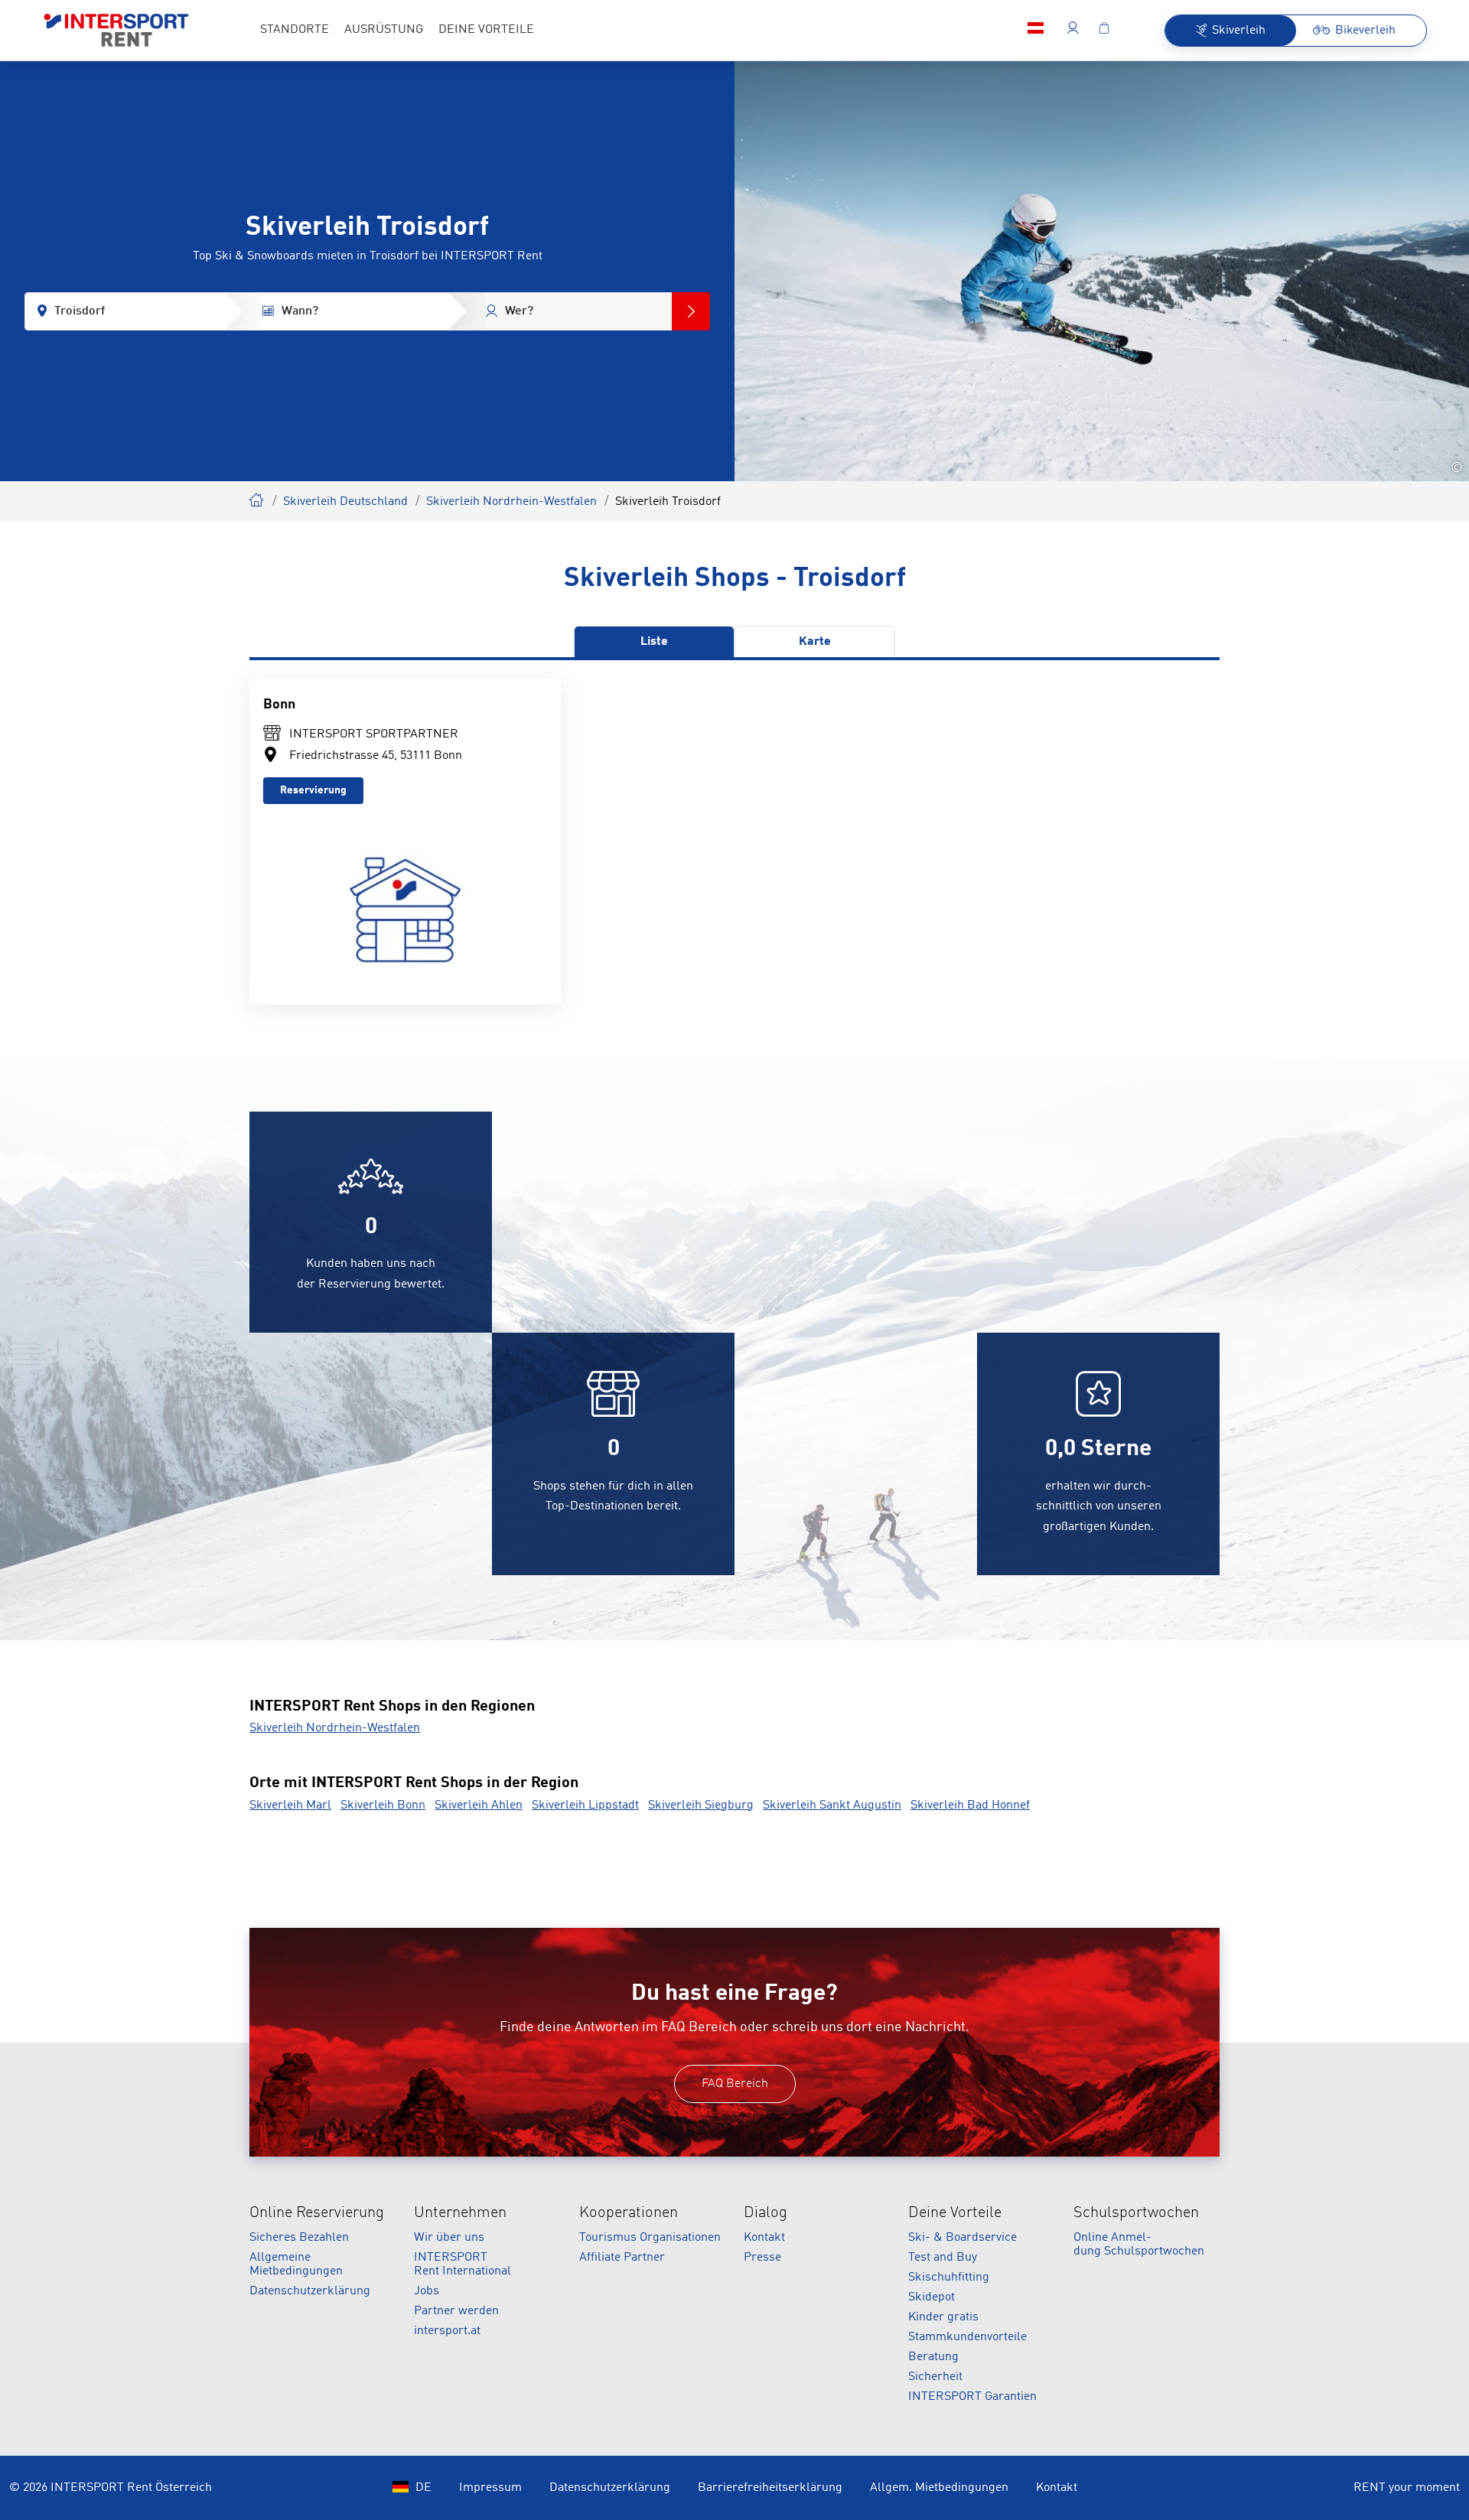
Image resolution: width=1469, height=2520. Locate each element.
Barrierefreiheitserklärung (770, 2488)
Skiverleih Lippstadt (585, 1805)
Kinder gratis (943, 2317)
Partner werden (456, 2311)
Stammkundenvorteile (967, 2337)
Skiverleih (257, 498)
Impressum (490, 2488)
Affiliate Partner (622, 2258)
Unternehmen (460, 2213)
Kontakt (764, 2238)
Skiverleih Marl (290, 1805)
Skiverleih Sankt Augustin (832, 1805)
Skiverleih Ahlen (479, 1805)
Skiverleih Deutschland (345, 502)
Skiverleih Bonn (383, 1805)
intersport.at (447, 2331)
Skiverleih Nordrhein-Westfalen (511, 502)
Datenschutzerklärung (310, 2291)
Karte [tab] (815, 642)
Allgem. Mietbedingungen (939, 2488)
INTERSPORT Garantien (972, 2397)
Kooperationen (629, 2213)
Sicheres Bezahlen (299, 2238)
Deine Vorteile (955, 2213)
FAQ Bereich (735, 2084)
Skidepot (932, 2297)
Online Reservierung (317, 2213)
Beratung (933, 2357)
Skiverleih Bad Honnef (970, 1805)
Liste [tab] (654, 642)
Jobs (427, 2291)
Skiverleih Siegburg (701, 1805)
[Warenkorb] (1104, 31)
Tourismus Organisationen (650, 2238)
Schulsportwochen (1136, 2213)
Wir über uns (449, 2238)
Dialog (765, 2213)
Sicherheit (935, 2377)
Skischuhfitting (949, 2277)
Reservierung (313, 790)
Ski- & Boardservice (963, 2238)
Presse (762, 2258)
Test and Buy (943, 2258)
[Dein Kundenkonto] (1073, 31)
